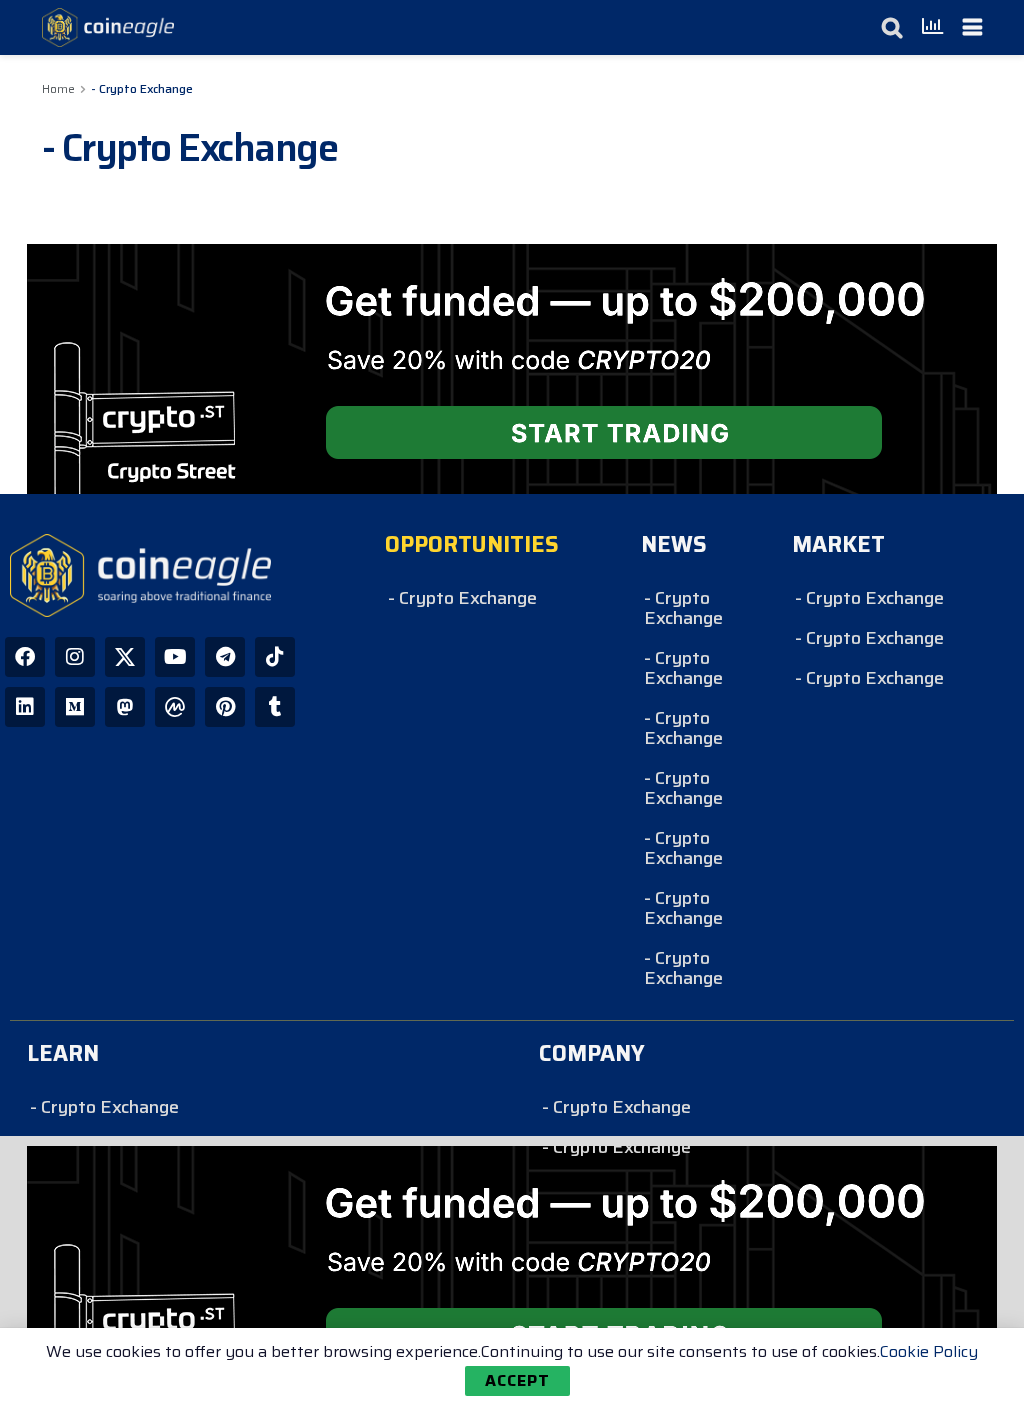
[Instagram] (75, 657)
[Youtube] (175, 657)
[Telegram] (225, 657)
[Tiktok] (275, 657)
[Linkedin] (25, 707)
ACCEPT (517, 1380)
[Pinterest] (225, 707)
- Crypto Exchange (142, 88)
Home (58, 88)
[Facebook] (25, 657)
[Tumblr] (275, 707)
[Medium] (75, 707)
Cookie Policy (929, 1351)
